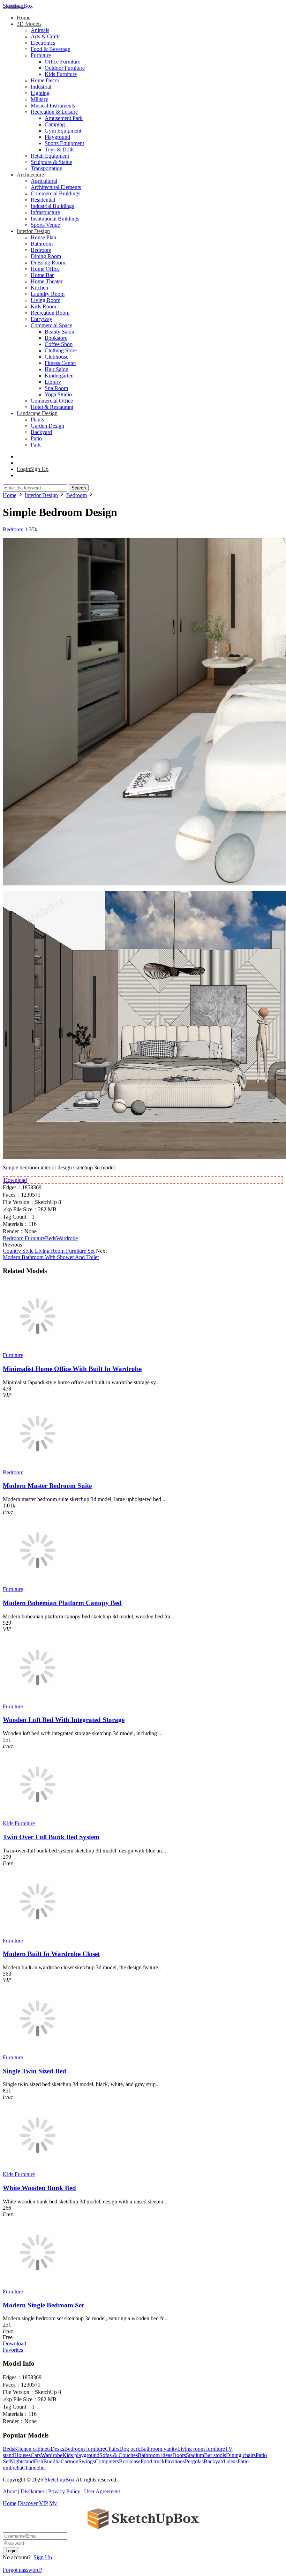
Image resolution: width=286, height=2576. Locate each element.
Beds (51, 1238)
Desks (57, 2449)
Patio (36, 438)
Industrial (41, 87)
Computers (107, 2461)
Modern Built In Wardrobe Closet (51, 1954)
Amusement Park (64, 118)
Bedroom (41, 250)
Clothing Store (61, 350)
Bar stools (215, 2455)
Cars (36, 2455)
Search (79, 488)
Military (39, 99)
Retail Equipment (50, 156)
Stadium (195, 2455)
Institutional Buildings (55, 219)
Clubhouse (57, 357)
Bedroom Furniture (24, 1238)
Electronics (43, 43)
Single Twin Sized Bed (35, 2071)
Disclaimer (32, 2491)
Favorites (13, 2350)
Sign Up (43, 2557)
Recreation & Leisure (54, 112)
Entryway (42, 319)
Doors (179, 2455)
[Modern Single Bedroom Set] (38, 2285)
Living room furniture (201, 2449)
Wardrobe (67, 1238)
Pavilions (175, 2461)
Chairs (112, 2449)
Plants (37, 420)
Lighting (40, 93)
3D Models (29, 24)
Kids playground (81, 2455)
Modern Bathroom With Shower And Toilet (51, 1257)
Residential (43, 200)
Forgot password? (22, 2570)
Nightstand (22, 2461)
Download (15, 1180)
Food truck (153, 2461)
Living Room (46, 300)
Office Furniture (62, 62)
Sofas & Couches (119, 2455)
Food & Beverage (50, 49)
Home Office (45, 269)
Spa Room (56, 388)
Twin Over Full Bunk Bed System (51, 1837)
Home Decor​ (45, 80)
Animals (40, 30)
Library (53, 382)
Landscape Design (37, 413)
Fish (39, 2461)
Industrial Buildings (52, 206)
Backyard (41, 432)
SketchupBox (18, 6)
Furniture (41, 55)
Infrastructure (45, 212)
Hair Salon (57, 369)
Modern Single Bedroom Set (43, 2305)
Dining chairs (241, 2455)
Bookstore (56, 338)
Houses (22, 2455)
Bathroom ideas (155, 2455)
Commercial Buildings (55, 193)
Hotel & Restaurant (52, 407)
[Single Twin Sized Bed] (38, 2051)
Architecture (30, 175)
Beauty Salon (59, 332)
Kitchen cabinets (32, 2449)
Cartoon (70, 2461)
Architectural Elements (56, 187)
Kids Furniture (61, 74)
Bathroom (42, 244)
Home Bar (42, 275)
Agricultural (44, 181)
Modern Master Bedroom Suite (47, 1486)
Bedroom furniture (85, 2449)
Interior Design (33, 231)
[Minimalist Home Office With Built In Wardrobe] (38, 1349)
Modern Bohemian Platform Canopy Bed (62, 1603)
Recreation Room (50, 313)
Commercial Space (51, 325)
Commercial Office (52, 401)
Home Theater (47, 281)
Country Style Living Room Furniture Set (49, 1251)
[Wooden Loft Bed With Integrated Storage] (38, 1700)
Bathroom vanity (159, 2449)
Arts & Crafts (46, 36)
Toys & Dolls (59, 149)
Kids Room (43, 306)
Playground (57, 137)
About (10, 2491)
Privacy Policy (64, 2491)
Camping (55, 124)
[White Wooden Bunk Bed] (38, 2168)
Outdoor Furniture (65, 68)
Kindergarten (59, 376)
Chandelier (34, 2468)
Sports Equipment (64, 143)
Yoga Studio (58, 394)
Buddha (52, 2461)
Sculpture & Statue (51, 162)
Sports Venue (45, 225)
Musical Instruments (53, 106)
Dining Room (46, 256)
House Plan (43, 237)
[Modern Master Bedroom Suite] (38, 1466)
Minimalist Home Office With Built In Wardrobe (72, 1369)
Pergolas (194, 2461)
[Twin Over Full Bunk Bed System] (38, 1817)
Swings (87, 2461)
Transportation (47, 168)
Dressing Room (48, 263)
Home (24, 18)
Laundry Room (48, 294)
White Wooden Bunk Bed (39, 2188)
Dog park (130, 2449)
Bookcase (130, 2461)
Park (36, 445)
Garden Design (47, 426)
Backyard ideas (221, 2461)
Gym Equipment (63, 131)
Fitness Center (60, 363)
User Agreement (102, 2491)
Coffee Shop (59, 344)
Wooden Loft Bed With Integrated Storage (64, 1720)
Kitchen (39, 288)
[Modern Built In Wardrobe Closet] (38, 1934)
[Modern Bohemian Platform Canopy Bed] (38, 1583)
